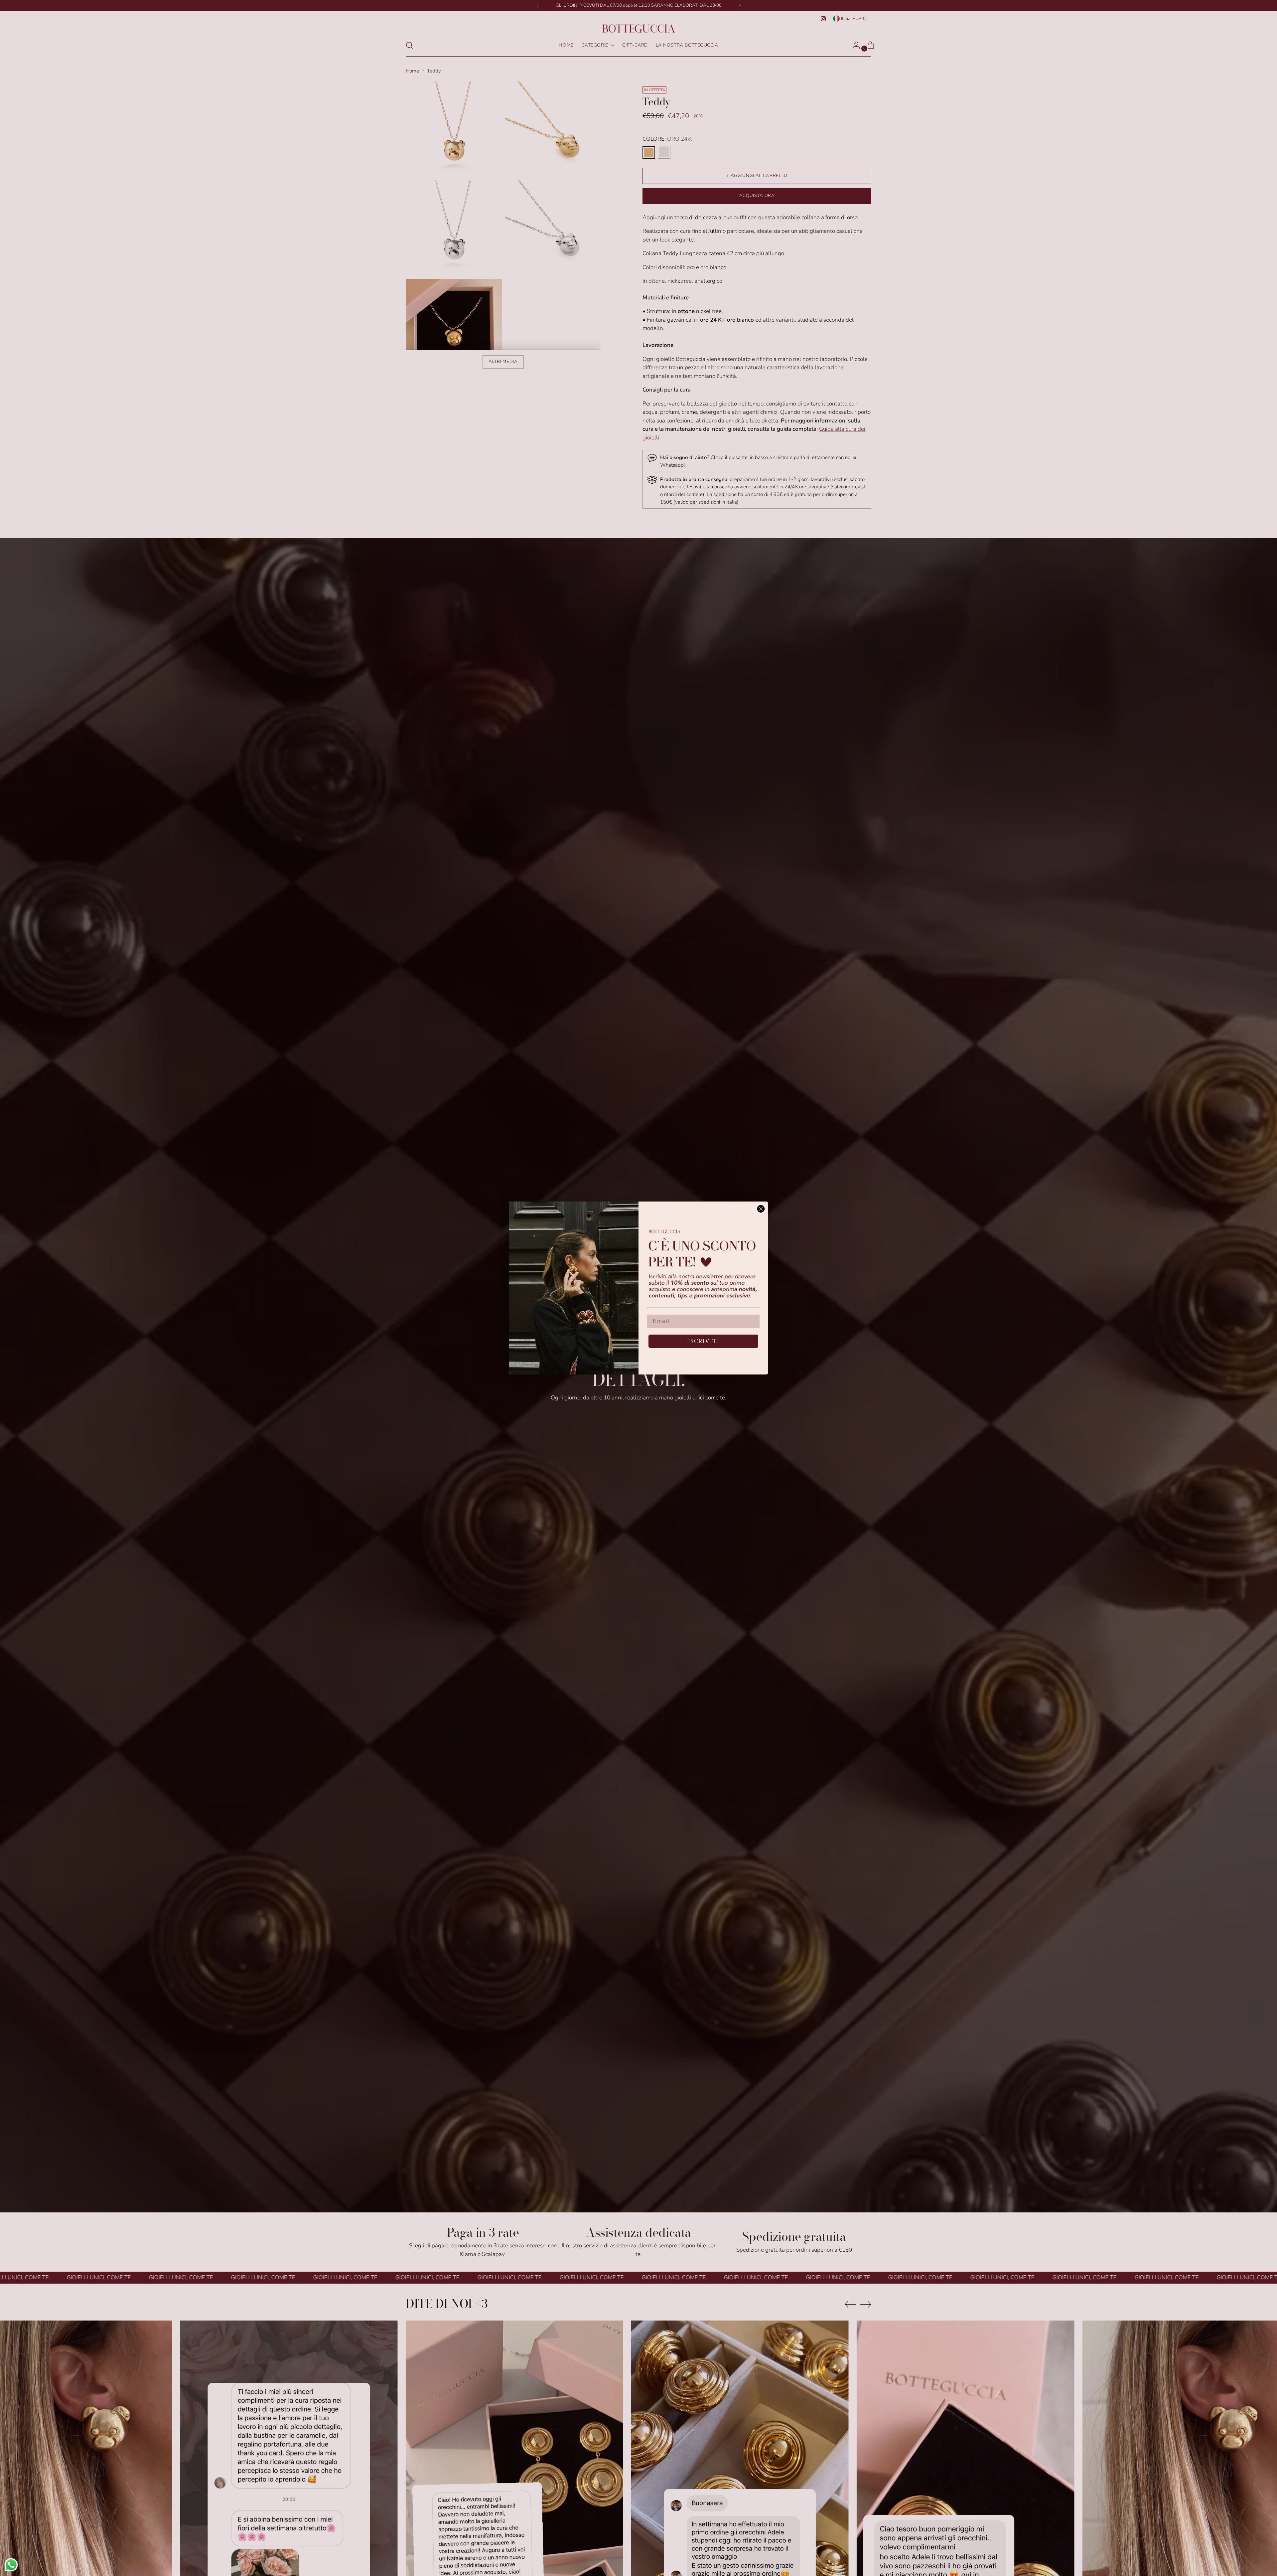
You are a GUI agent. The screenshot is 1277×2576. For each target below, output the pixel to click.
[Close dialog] (761, 1209)
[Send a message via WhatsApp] (11, 2565)
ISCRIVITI (704, 1341)
